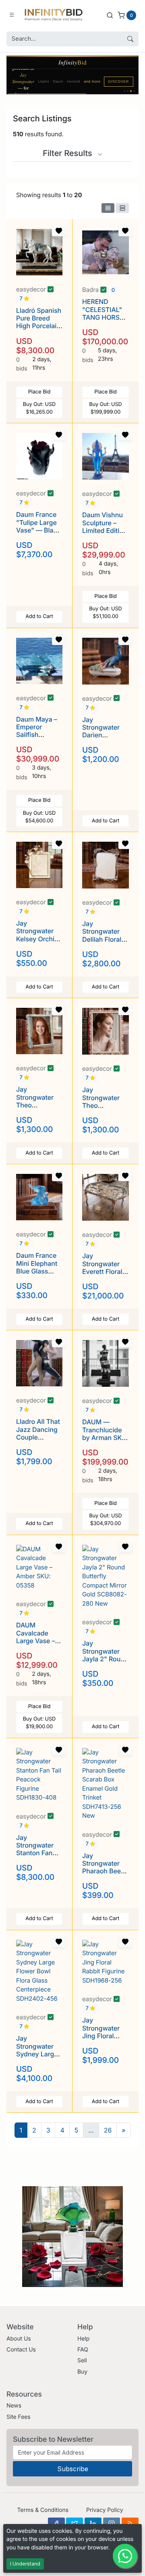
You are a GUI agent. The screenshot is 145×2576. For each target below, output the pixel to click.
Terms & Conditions (43, 2510)
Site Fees (19, 2417)
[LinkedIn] (93, 2524)
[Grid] (108, 208)
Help (83, 2339)
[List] (122, 208)
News (14, 2406)
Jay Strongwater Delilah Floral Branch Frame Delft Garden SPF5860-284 (104, 943)
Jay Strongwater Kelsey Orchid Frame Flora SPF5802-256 (37, 939)
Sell (82, 2361)
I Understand (25, 2564)
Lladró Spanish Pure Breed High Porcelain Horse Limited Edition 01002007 (39, 330)
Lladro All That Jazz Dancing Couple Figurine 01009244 (38, 1437)
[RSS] (130, 2524)
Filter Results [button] (68, 153)
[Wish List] (59, 231)
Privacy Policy (105, 2510)
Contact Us (21, 2350)
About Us (19, 2339)
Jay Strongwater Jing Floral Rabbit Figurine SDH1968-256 (105, 2036)
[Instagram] (112, 2524)
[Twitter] (75, 2524)
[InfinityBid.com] (54, 15)
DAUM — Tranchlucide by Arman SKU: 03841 (105, 1434)
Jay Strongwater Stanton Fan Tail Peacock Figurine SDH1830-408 (38, 1857)
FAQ (83, 2350)
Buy (82, 2372)
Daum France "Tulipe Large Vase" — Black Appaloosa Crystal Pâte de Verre (38, 534)
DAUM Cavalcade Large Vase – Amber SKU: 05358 (35, 1641)
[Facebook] (56, 2524)
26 (108, 2130)
